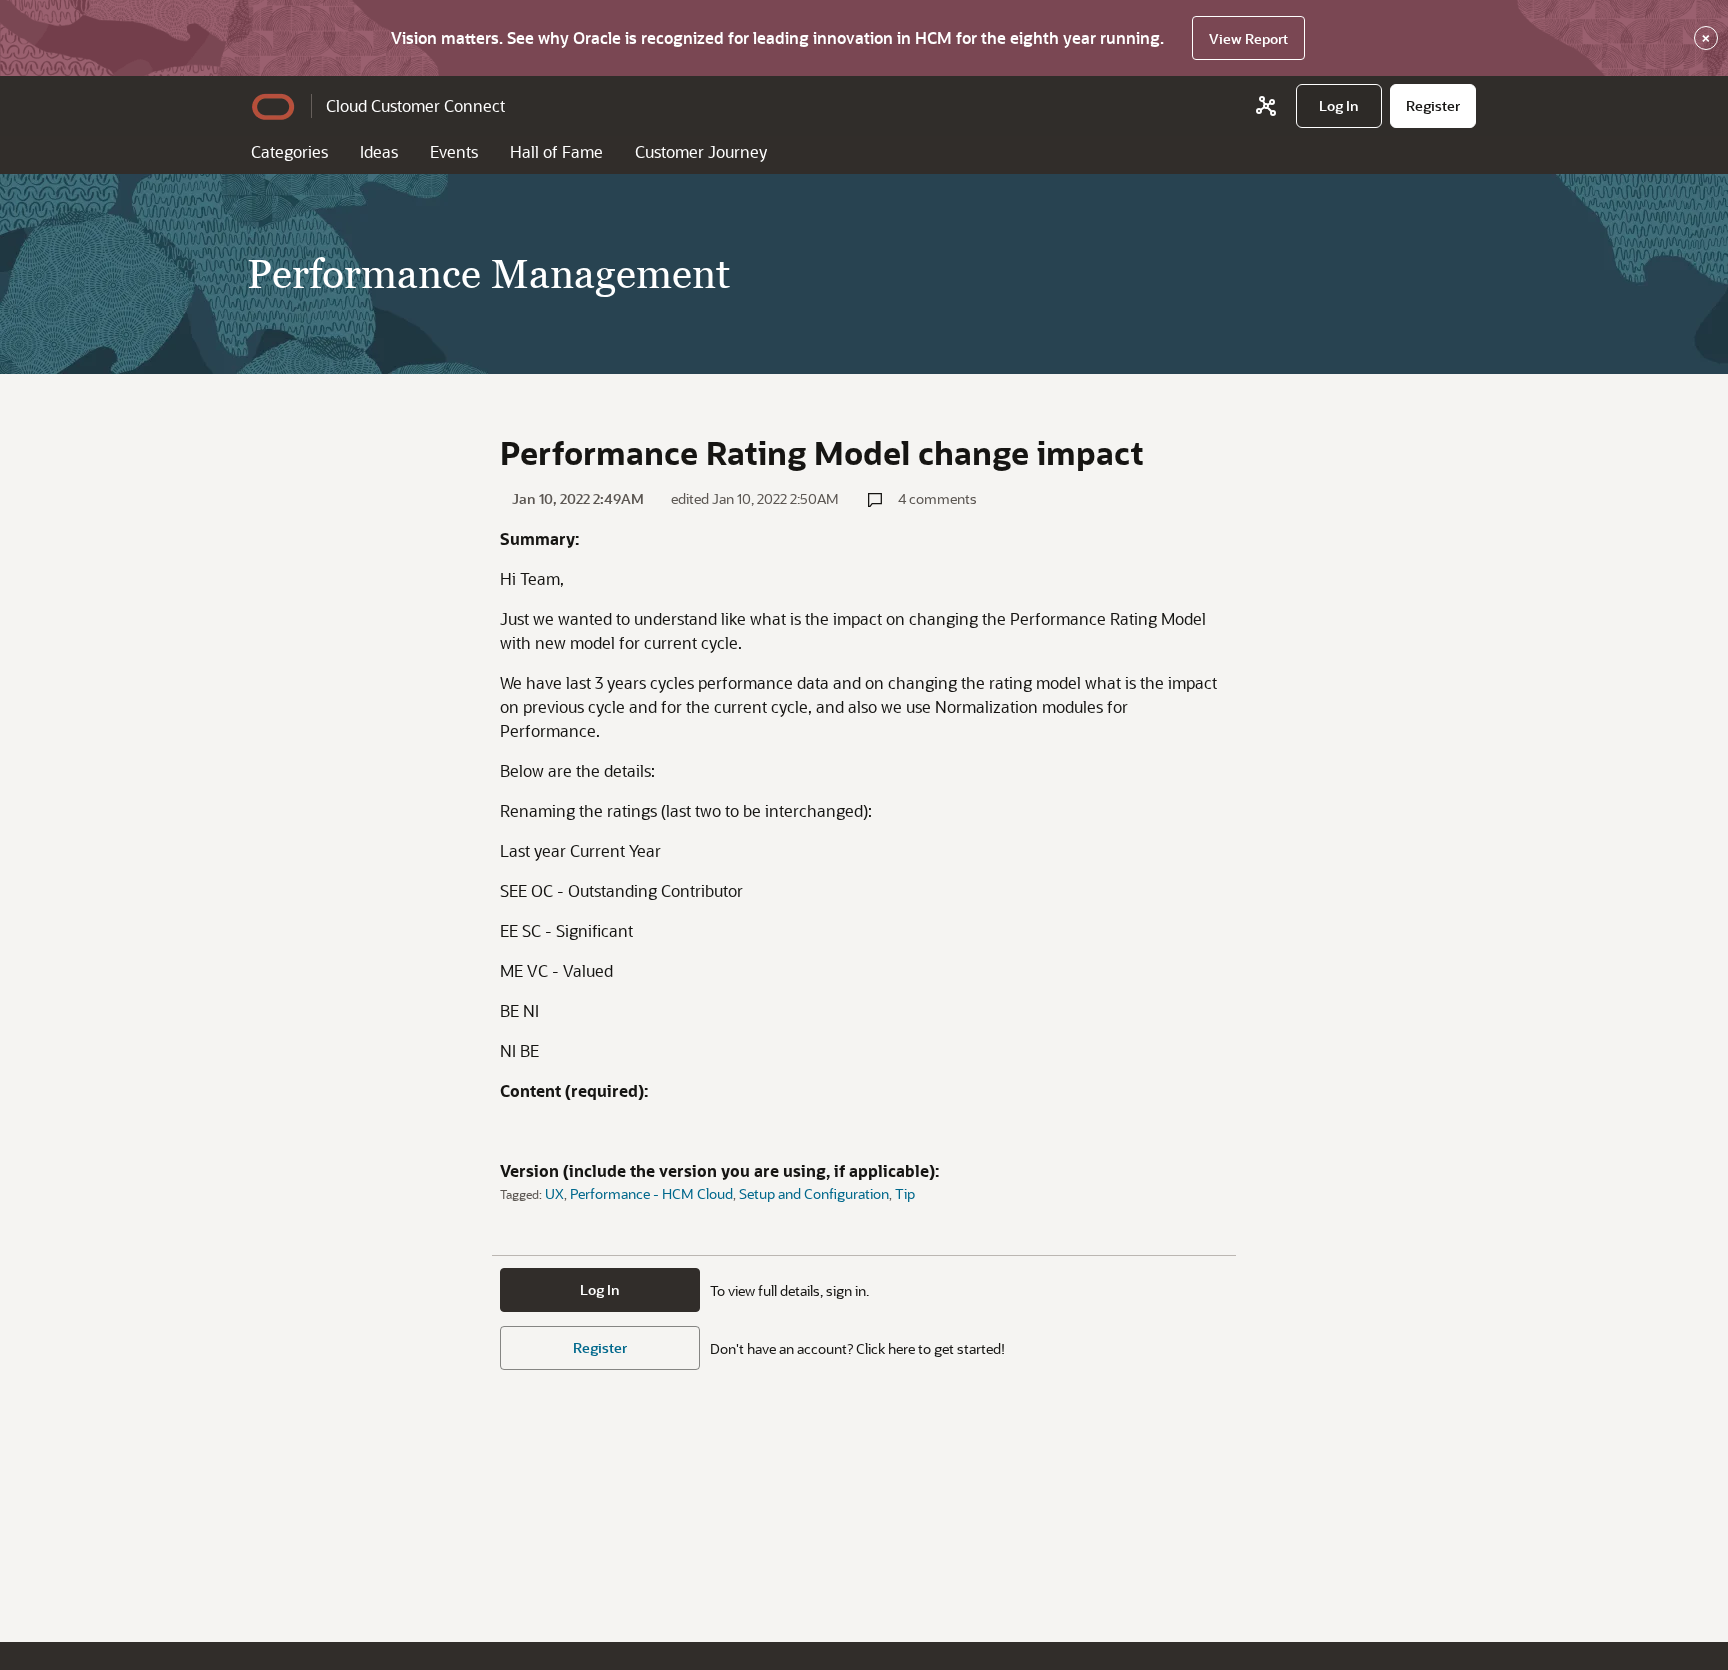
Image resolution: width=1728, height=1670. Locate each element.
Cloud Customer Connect (415, 105)
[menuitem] (1339, 106)
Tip (905, 1193)
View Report (1248, 38)
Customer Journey (701, 151)
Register (600, 1347)
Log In (600, 1289)
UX (554, 1193)
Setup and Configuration (814, 1193)
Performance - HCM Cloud (651, 1193)
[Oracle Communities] (1266, 106)
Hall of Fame (556, 151)
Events (454, 151)
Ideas (379, 151)
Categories (289, 151)
